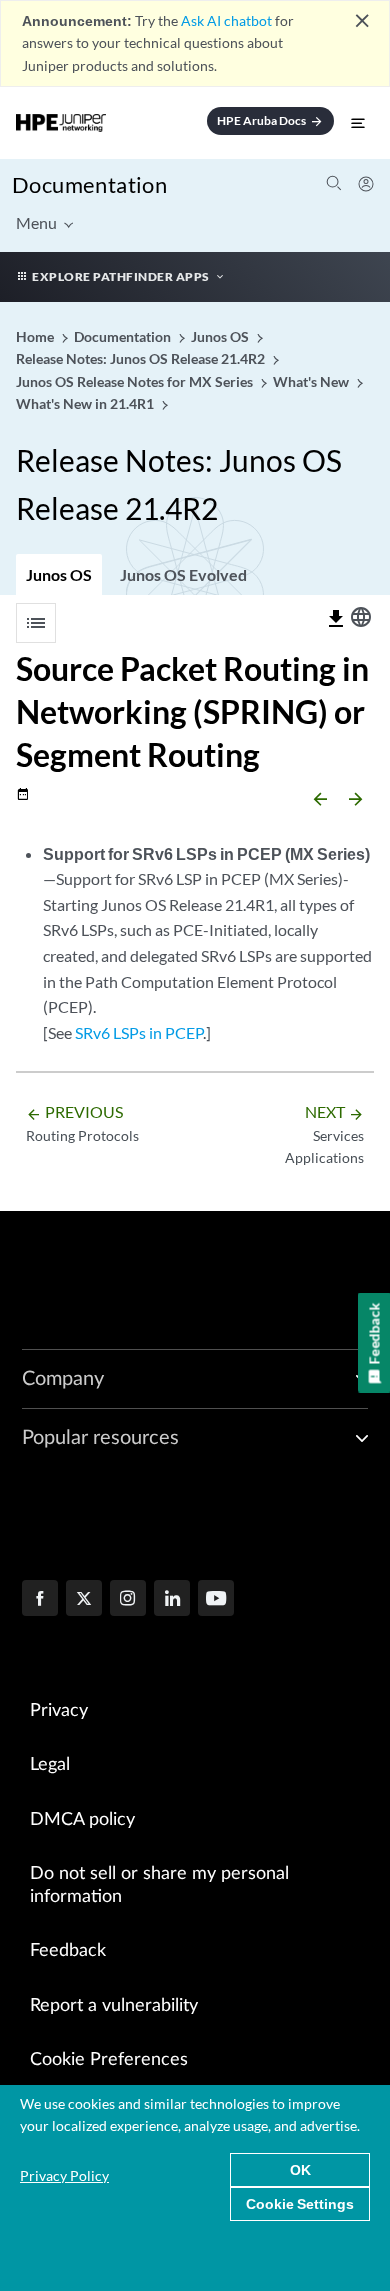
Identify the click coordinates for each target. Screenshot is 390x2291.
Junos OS (59, 574)
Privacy (59, 1711)
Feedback (68, 1951)
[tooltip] (336, 619)
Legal (50, 1765)
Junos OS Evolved (183, 574)
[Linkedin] (172, 1600)
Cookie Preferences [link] (109, 2060)
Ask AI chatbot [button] (226, 20)
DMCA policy (82, 1820)
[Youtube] (216, 1600)
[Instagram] (128, 1600)
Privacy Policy (64, 2175)
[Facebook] (40, 1600)
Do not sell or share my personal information (159, 1885)
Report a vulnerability (114, 2006)
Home (36, 336)
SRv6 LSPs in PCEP (139, 1032)
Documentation (89, 184)
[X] (84, 1600)
